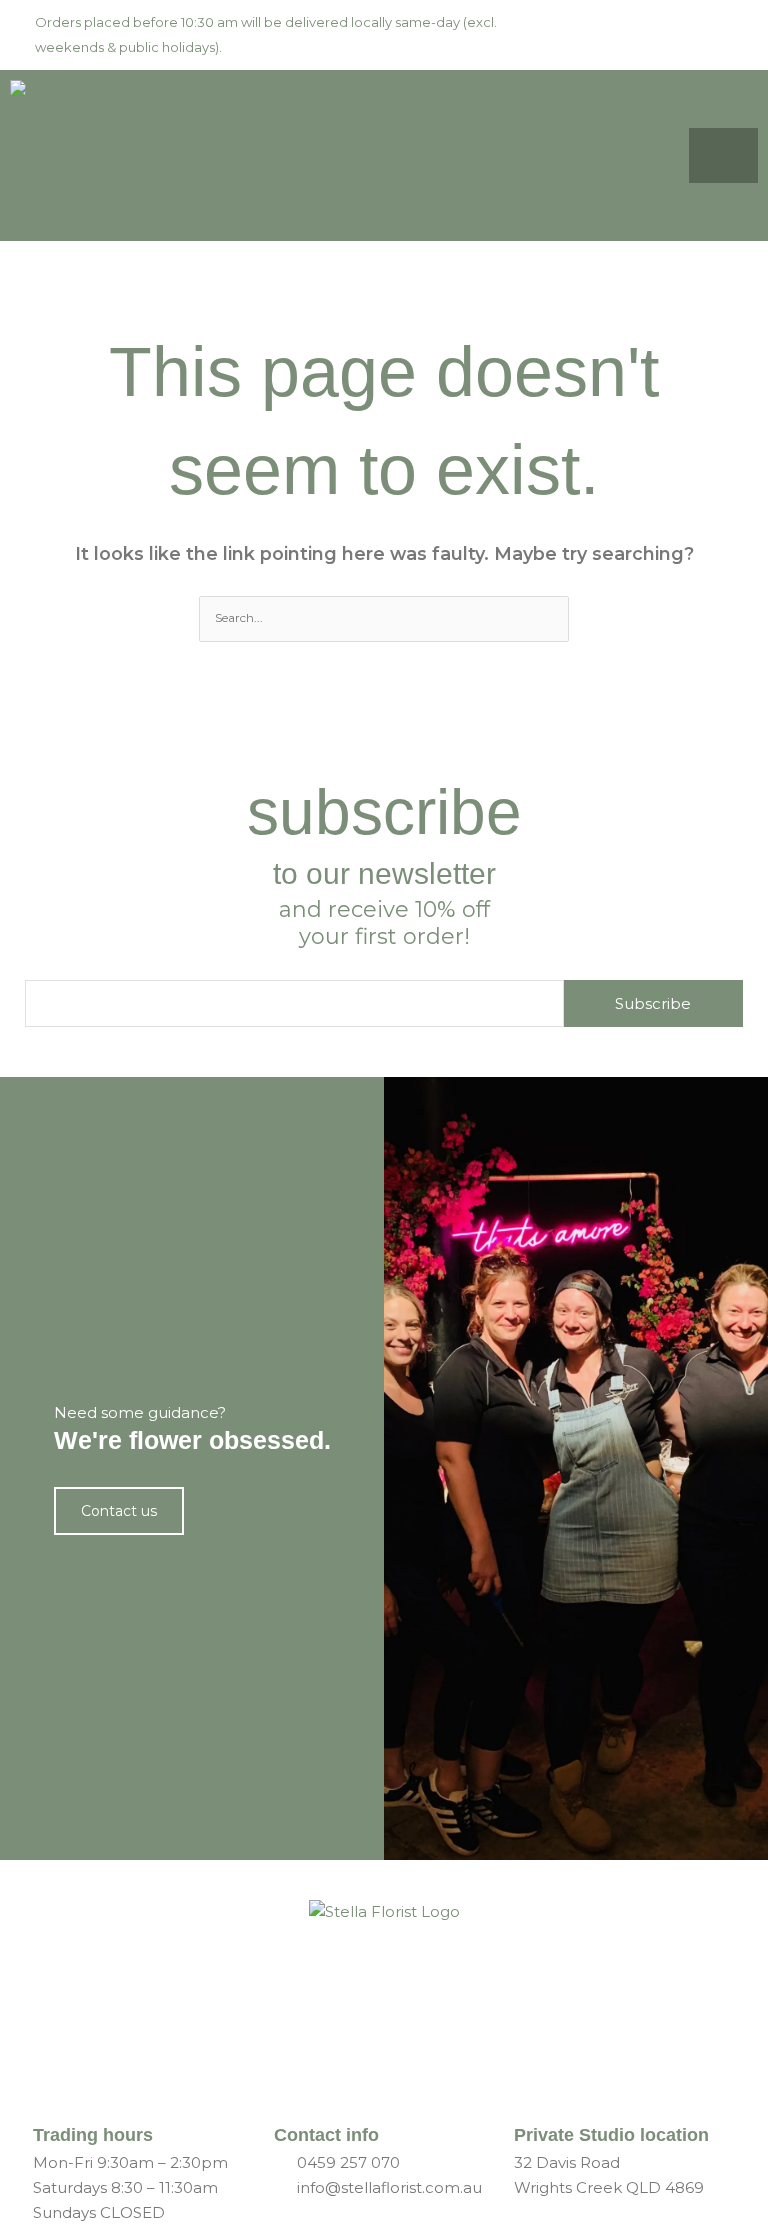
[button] (676, 155)
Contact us (119, 1511)
